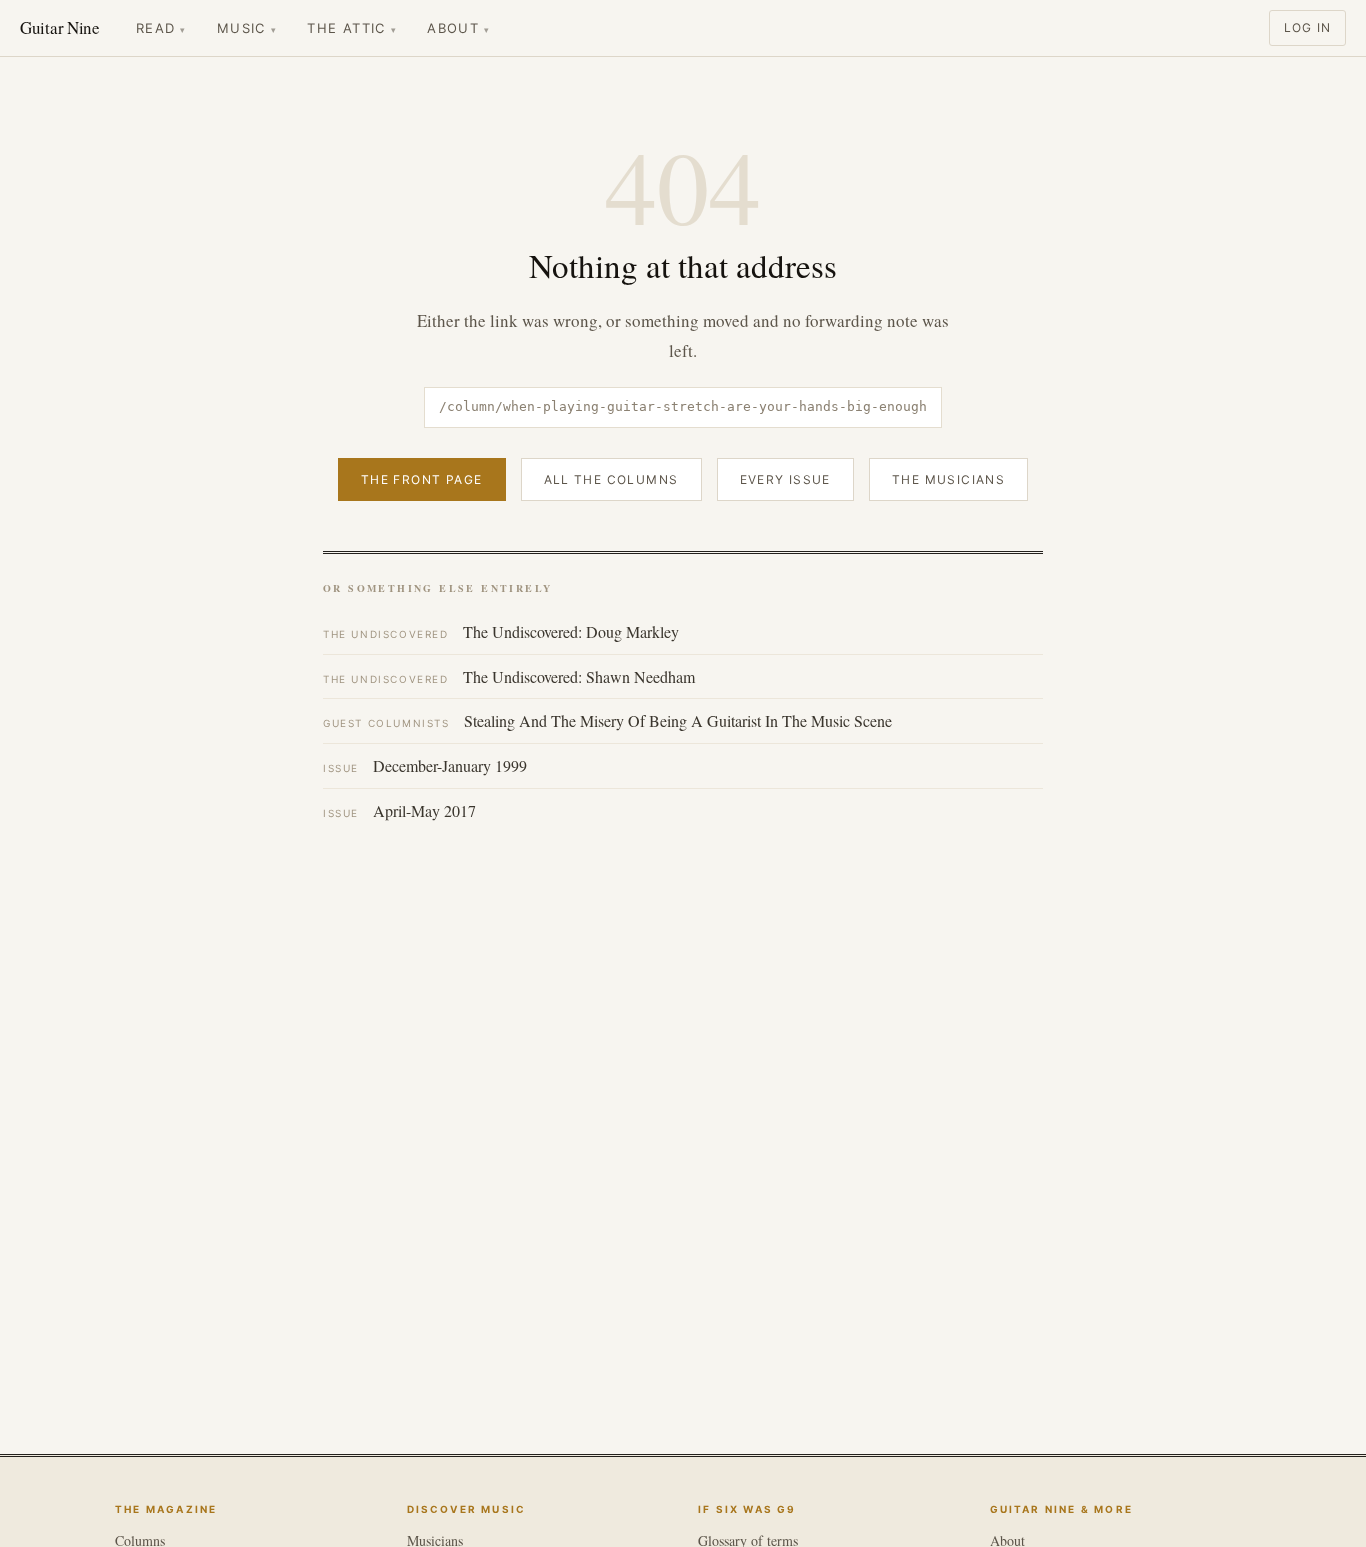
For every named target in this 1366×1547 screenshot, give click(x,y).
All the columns (611, 479)
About (458, 28)
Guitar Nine (60, 27)
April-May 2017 (399, 810)
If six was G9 (747, 1508)
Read (161, 28)
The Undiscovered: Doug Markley (501, 631)
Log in (1307, 27)
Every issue (785, 479)
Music (247, 28)
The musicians (948, 479)
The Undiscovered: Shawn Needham (509, 676)
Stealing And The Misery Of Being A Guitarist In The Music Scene (607, 720)
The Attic (352, 28)
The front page (422, 479)
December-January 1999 (425, 765)
